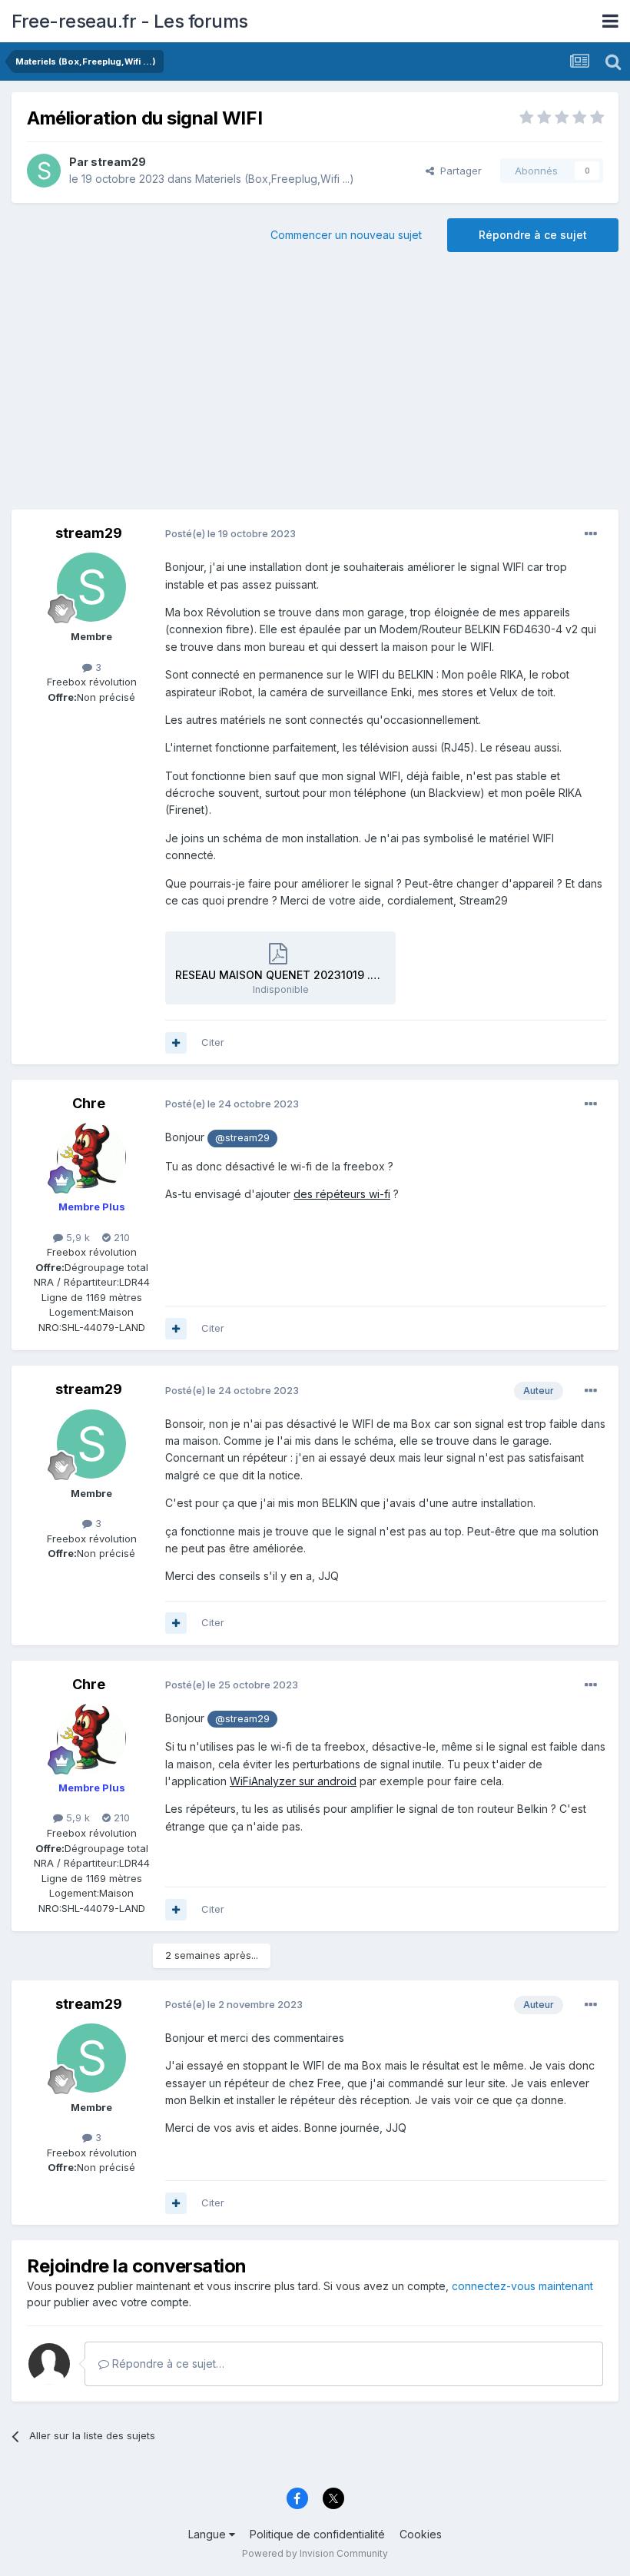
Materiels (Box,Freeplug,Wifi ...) (275, 179)
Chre (89, 1103)
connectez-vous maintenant (522, 2286)
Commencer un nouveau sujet (346, 235)
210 (120, 1237)
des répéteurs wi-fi (342, 1194)
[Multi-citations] (176, 1043)
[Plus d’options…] (591, 534)
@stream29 (242, 1138)
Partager (458, 171)
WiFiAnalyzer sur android (293, 1781)
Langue (209, 2534)
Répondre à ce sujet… (167, 2364)
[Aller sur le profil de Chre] (91, 1157)
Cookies (421, 2534)
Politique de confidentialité (317, 2534)
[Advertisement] (315, 387)
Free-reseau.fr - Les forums (130, 21)
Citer (213, 1042)
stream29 (118, 162)
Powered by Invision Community (315, 2553)
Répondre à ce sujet (533, 235)
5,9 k (76, 1237)
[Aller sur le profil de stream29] (44, 171)
